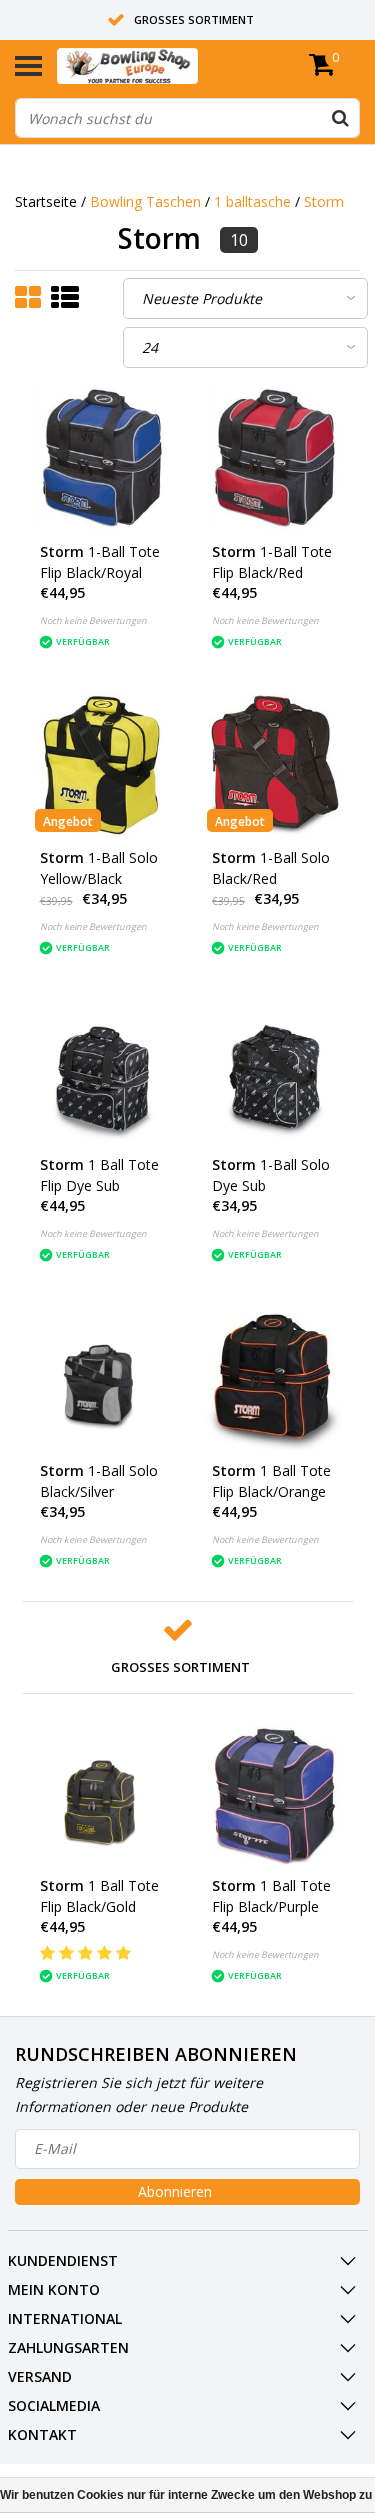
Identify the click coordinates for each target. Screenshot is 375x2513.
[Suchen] (340, 118)
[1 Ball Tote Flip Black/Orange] (274, 1379)
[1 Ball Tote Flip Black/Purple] (274, 1793)
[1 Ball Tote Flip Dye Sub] (102, 1072)
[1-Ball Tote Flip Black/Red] (274, 459)
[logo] (158, 66)
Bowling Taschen (145, 201)
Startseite (46, 201)
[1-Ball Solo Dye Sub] (274, 1072)
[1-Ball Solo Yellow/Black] (102, 766)
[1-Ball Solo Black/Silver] (102, 1379)
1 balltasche (252, 201)
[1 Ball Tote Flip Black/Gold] (102, 1793)
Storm (324, 201)
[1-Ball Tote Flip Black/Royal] (102, 459)
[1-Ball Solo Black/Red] (274, 766)
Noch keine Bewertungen (93, 620)
